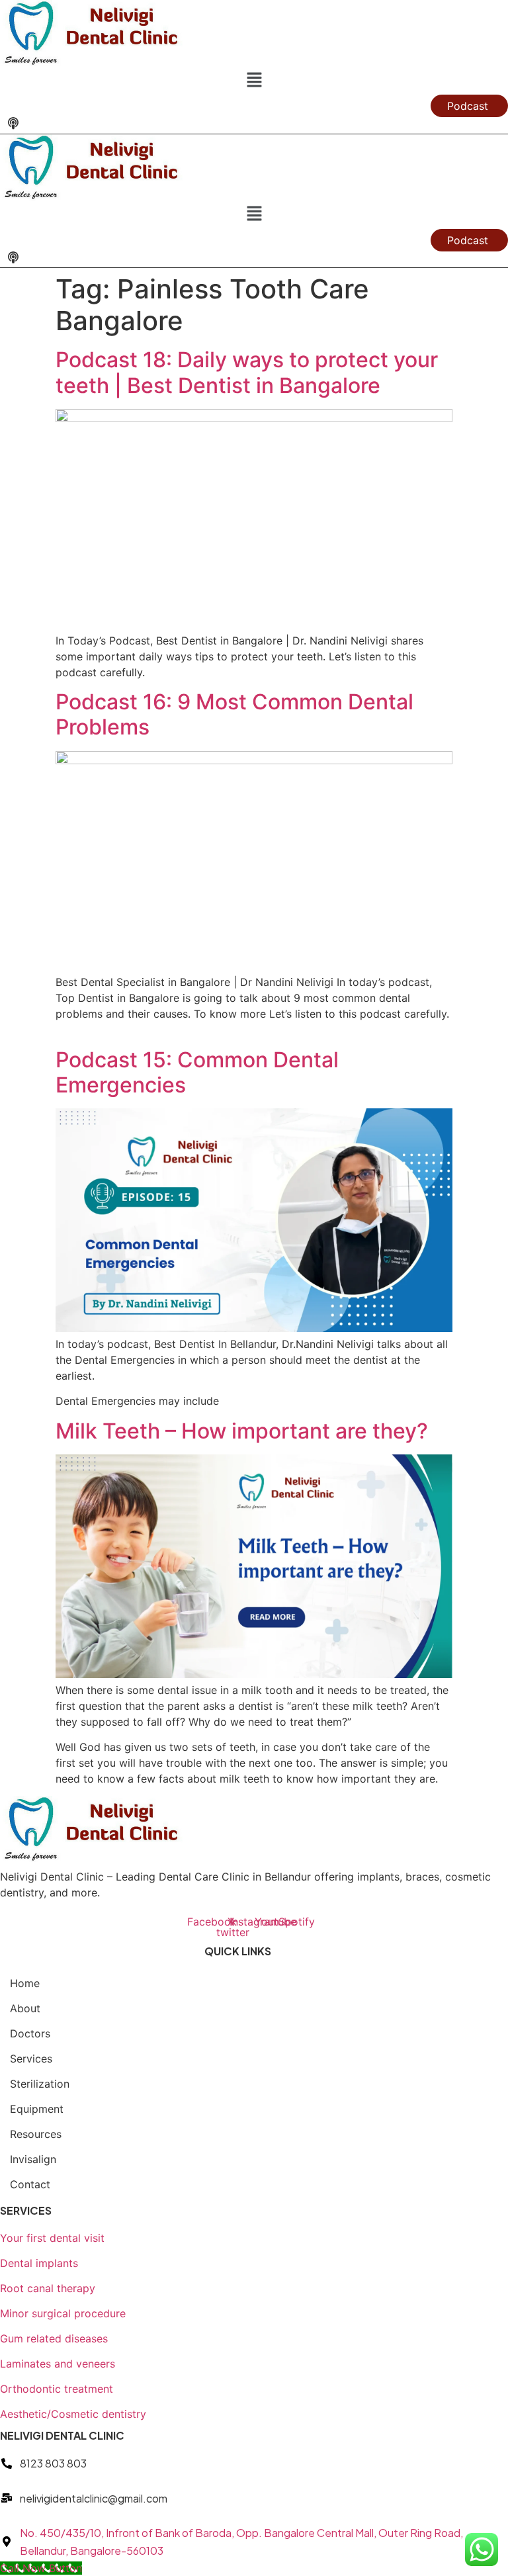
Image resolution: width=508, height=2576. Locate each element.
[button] (254, 80)
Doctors (30, 2033)
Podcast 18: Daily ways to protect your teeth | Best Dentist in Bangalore (247, 372)
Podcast (468, 106)
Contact (30, 2184)
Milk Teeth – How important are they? (242, 1431)
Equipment (37, 2109)
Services (31, 2059)
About (25, 2008)
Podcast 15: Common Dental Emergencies (197, 1072)
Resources (36, 2134)
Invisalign (33, 2159)
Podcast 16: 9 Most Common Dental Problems (234, 714)
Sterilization (40, 2084)
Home (25, 1983)
